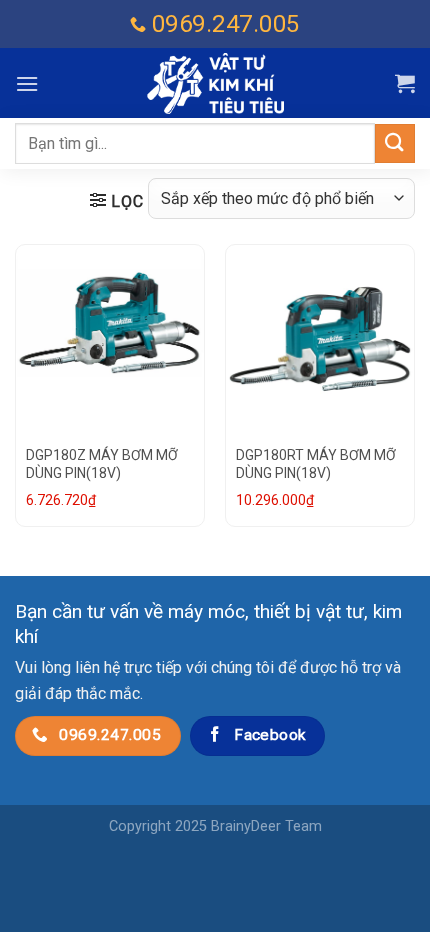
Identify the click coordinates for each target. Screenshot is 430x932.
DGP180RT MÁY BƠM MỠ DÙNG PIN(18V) (316, 464)
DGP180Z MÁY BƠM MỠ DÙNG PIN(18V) (102, 464)
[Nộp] (395, 143)
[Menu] (27, 83)
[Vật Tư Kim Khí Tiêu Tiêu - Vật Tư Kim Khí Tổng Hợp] (215, 83)
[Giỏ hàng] (405, 83)
